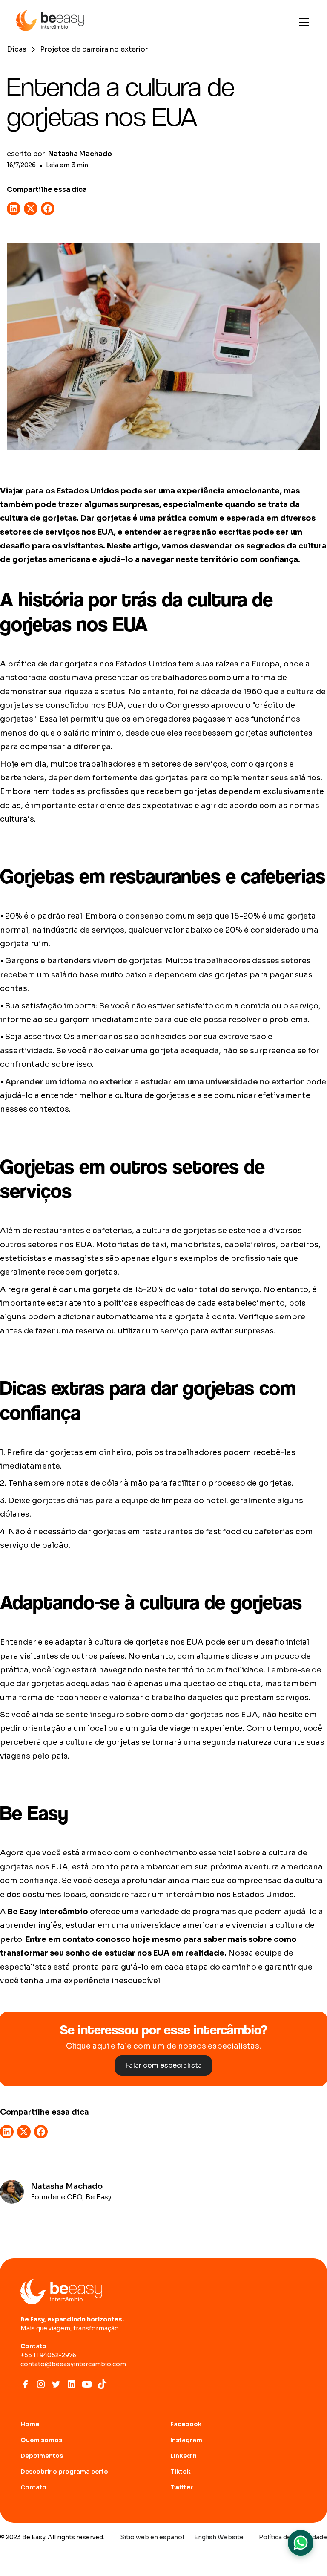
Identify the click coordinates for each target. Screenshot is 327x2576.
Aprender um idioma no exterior (69, 1082)
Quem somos (41, 2440)
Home (30, 2424)
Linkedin (184, 2456)
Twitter (182, 2487)
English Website (219, 2537)
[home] (50, 22)
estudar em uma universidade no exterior (222, 1082)
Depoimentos (42, 2456)
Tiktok (181, 2472)
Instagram (186, 2440)
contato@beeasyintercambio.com (73, 2364)
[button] (302, 22)
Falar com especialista (163, 2065)
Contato (33, 2487)
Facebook (186, 2424)
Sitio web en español (152, 2537)
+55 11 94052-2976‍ (48, 2355)
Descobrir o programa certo (64, 2472)
